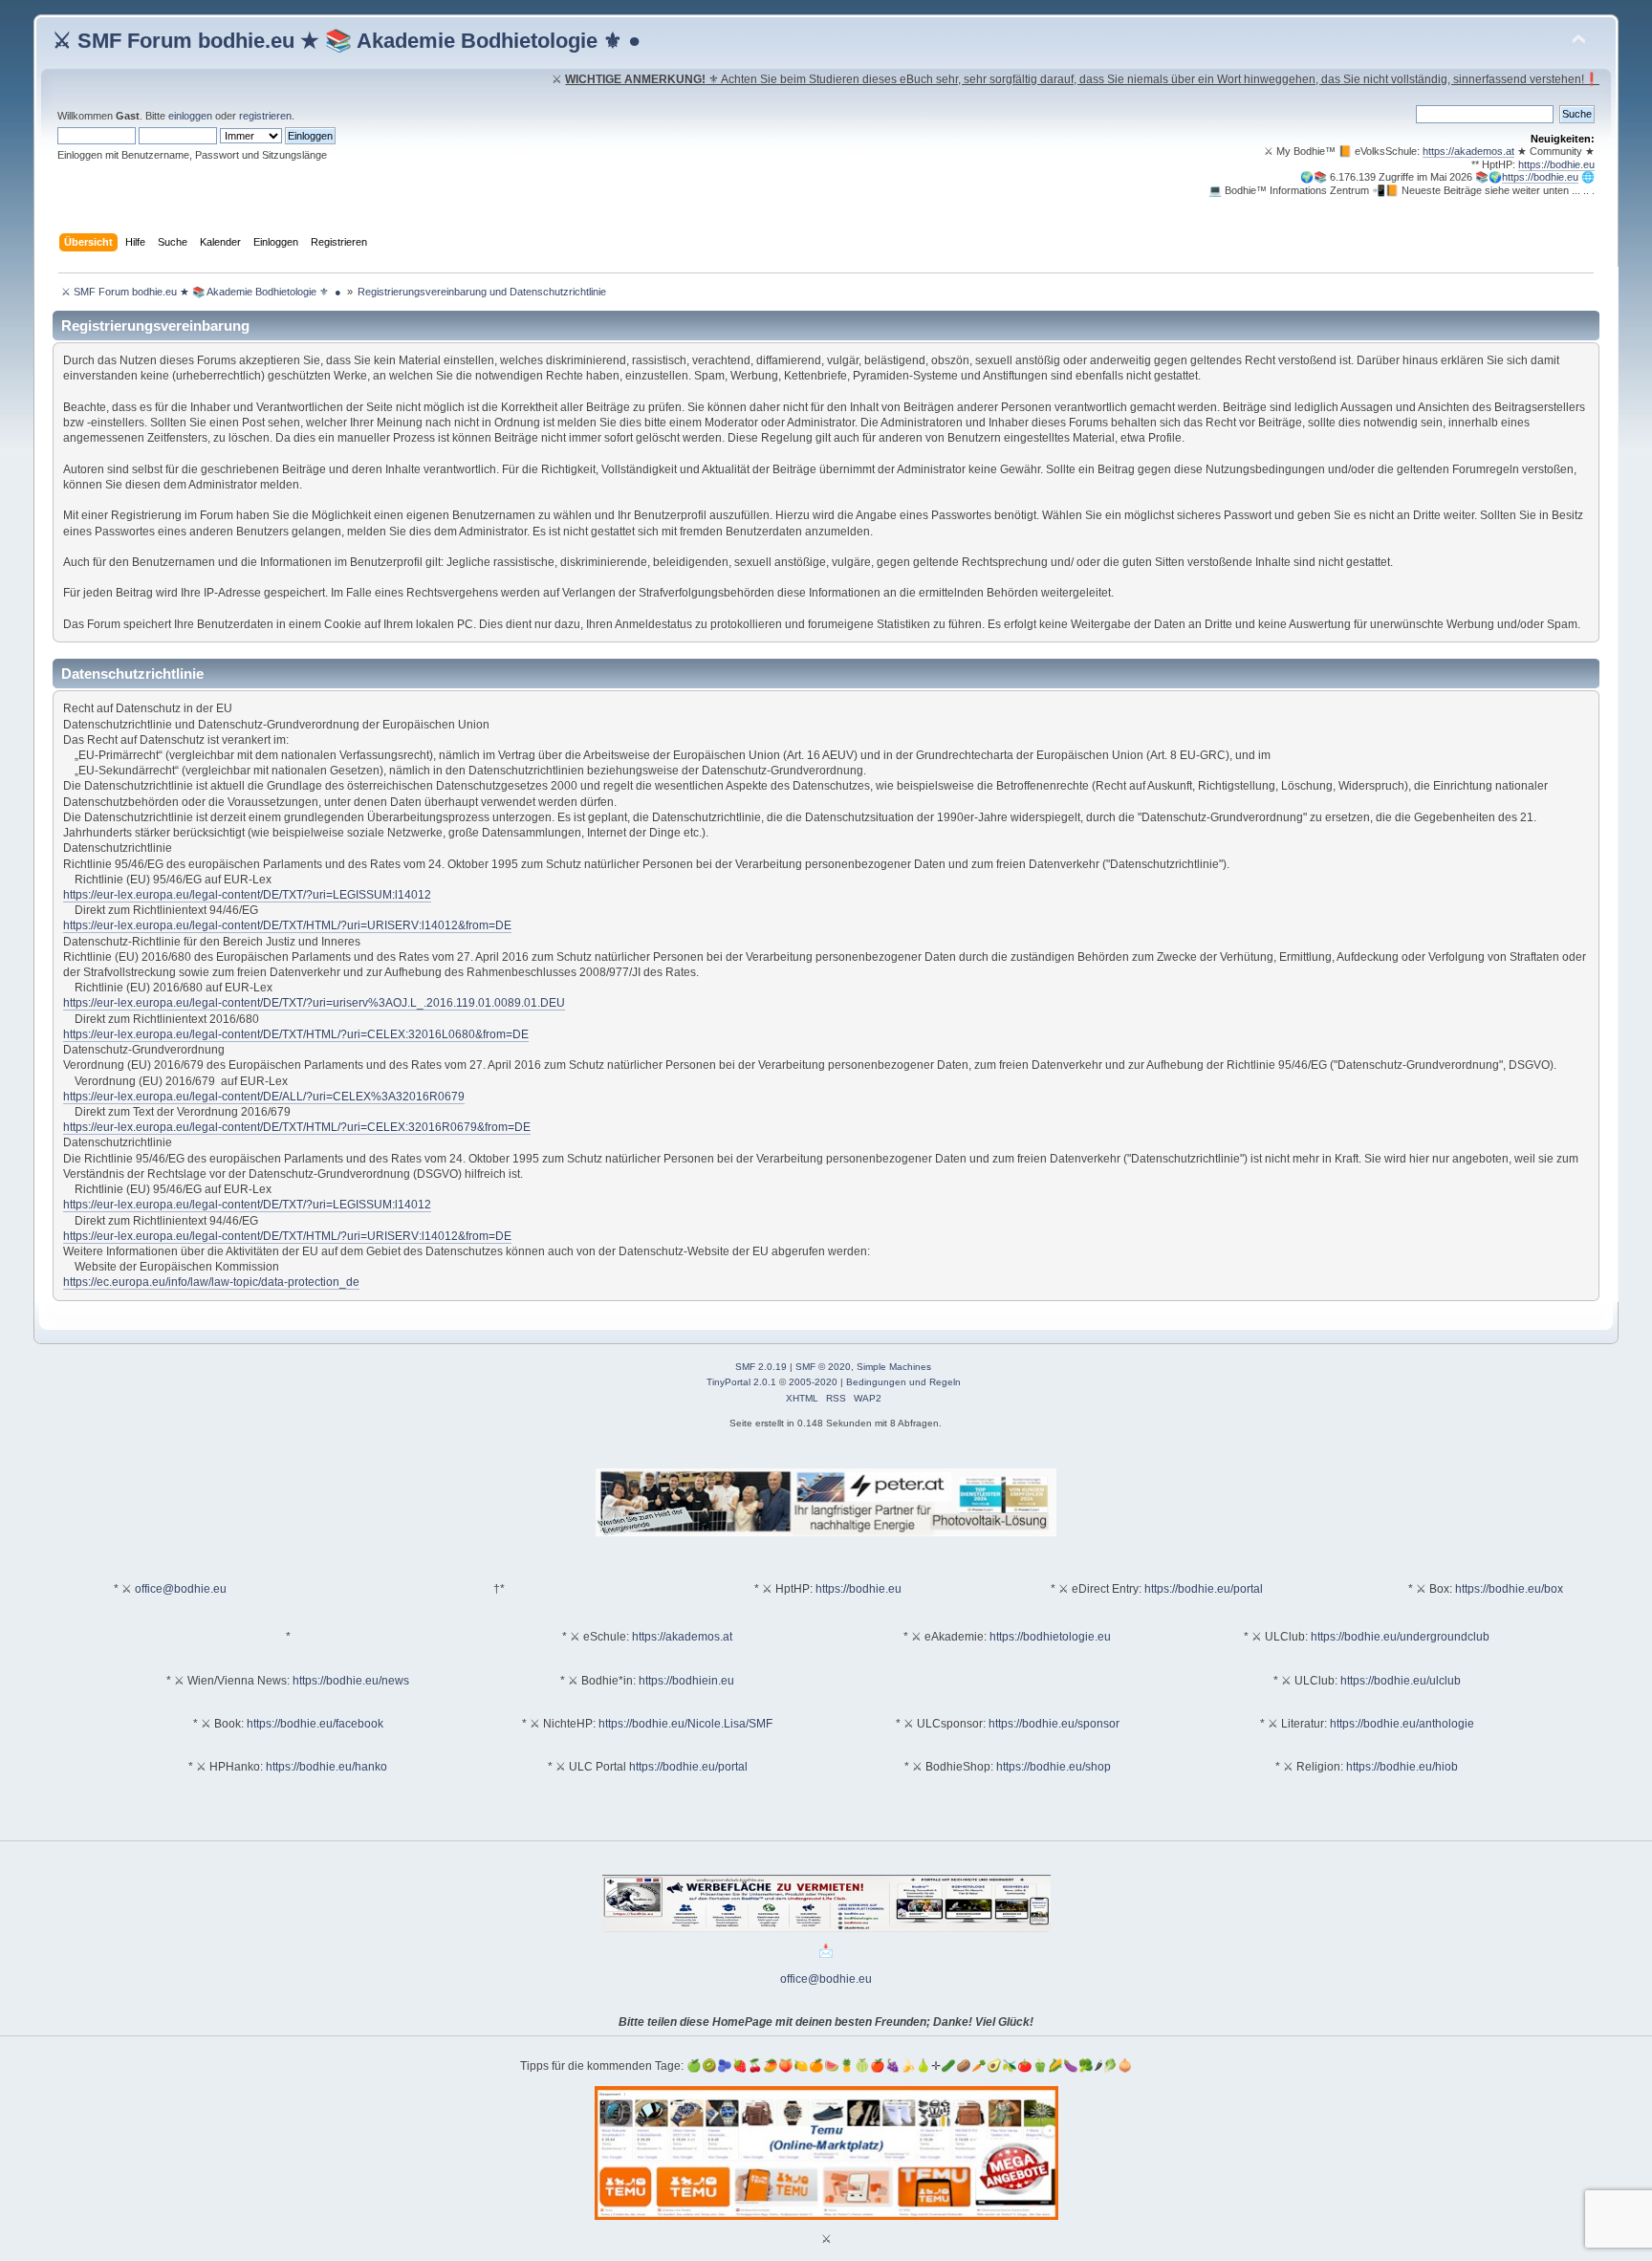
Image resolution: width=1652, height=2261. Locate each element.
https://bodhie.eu (1556, 164)
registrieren (265, 116)
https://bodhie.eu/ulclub (1401, 1681)
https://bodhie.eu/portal (1204, 1589)
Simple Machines (894, 1367)
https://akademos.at (1468, 151)
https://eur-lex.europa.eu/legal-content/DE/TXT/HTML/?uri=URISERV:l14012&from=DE (287, 925)
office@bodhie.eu (181, 1589)
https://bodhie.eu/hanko (326, 1767)
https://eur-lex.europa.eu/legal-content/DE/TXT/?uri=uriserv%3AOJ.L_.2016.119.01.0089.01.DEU (314, 1003)
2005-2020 (813, 1382)
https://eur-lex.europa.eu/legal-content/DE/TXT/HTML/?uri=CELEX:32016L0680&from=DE (296, 1034)
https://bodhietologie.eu (1050, 1637)
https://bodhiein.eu (686, 1681)
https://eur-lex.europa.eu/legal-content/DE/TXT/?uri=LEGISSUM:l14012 (247, 895)
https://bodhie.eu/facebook (315, 1724)
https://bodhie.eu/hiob (1402, 1767)
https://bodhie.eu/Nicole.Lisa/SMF (685, 1724)
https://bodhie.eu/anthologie (1402, 1724)
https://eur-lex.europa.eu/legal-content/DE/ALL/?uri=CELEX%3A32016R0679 (264, 1097)
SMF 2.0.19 (761, 1367)
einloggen (190, 116)
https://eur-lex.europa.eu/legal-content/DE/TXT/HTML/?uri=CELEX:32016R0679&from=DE (297, 1127)
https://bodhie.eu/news (351, 1681)
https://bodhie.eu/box (1509, 1589)
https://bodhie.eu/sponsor (1054, 1724)
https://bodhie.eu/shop (1054, 1767)
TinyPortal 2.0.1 (741, 1382)
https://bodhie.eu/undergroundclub (1400, 1637)
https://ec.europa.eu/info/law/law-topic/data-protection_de (211, 1282)
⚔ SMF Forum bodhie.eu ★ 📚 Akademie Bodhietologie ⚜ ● (347, 41)
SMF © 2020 (823, 1367)
